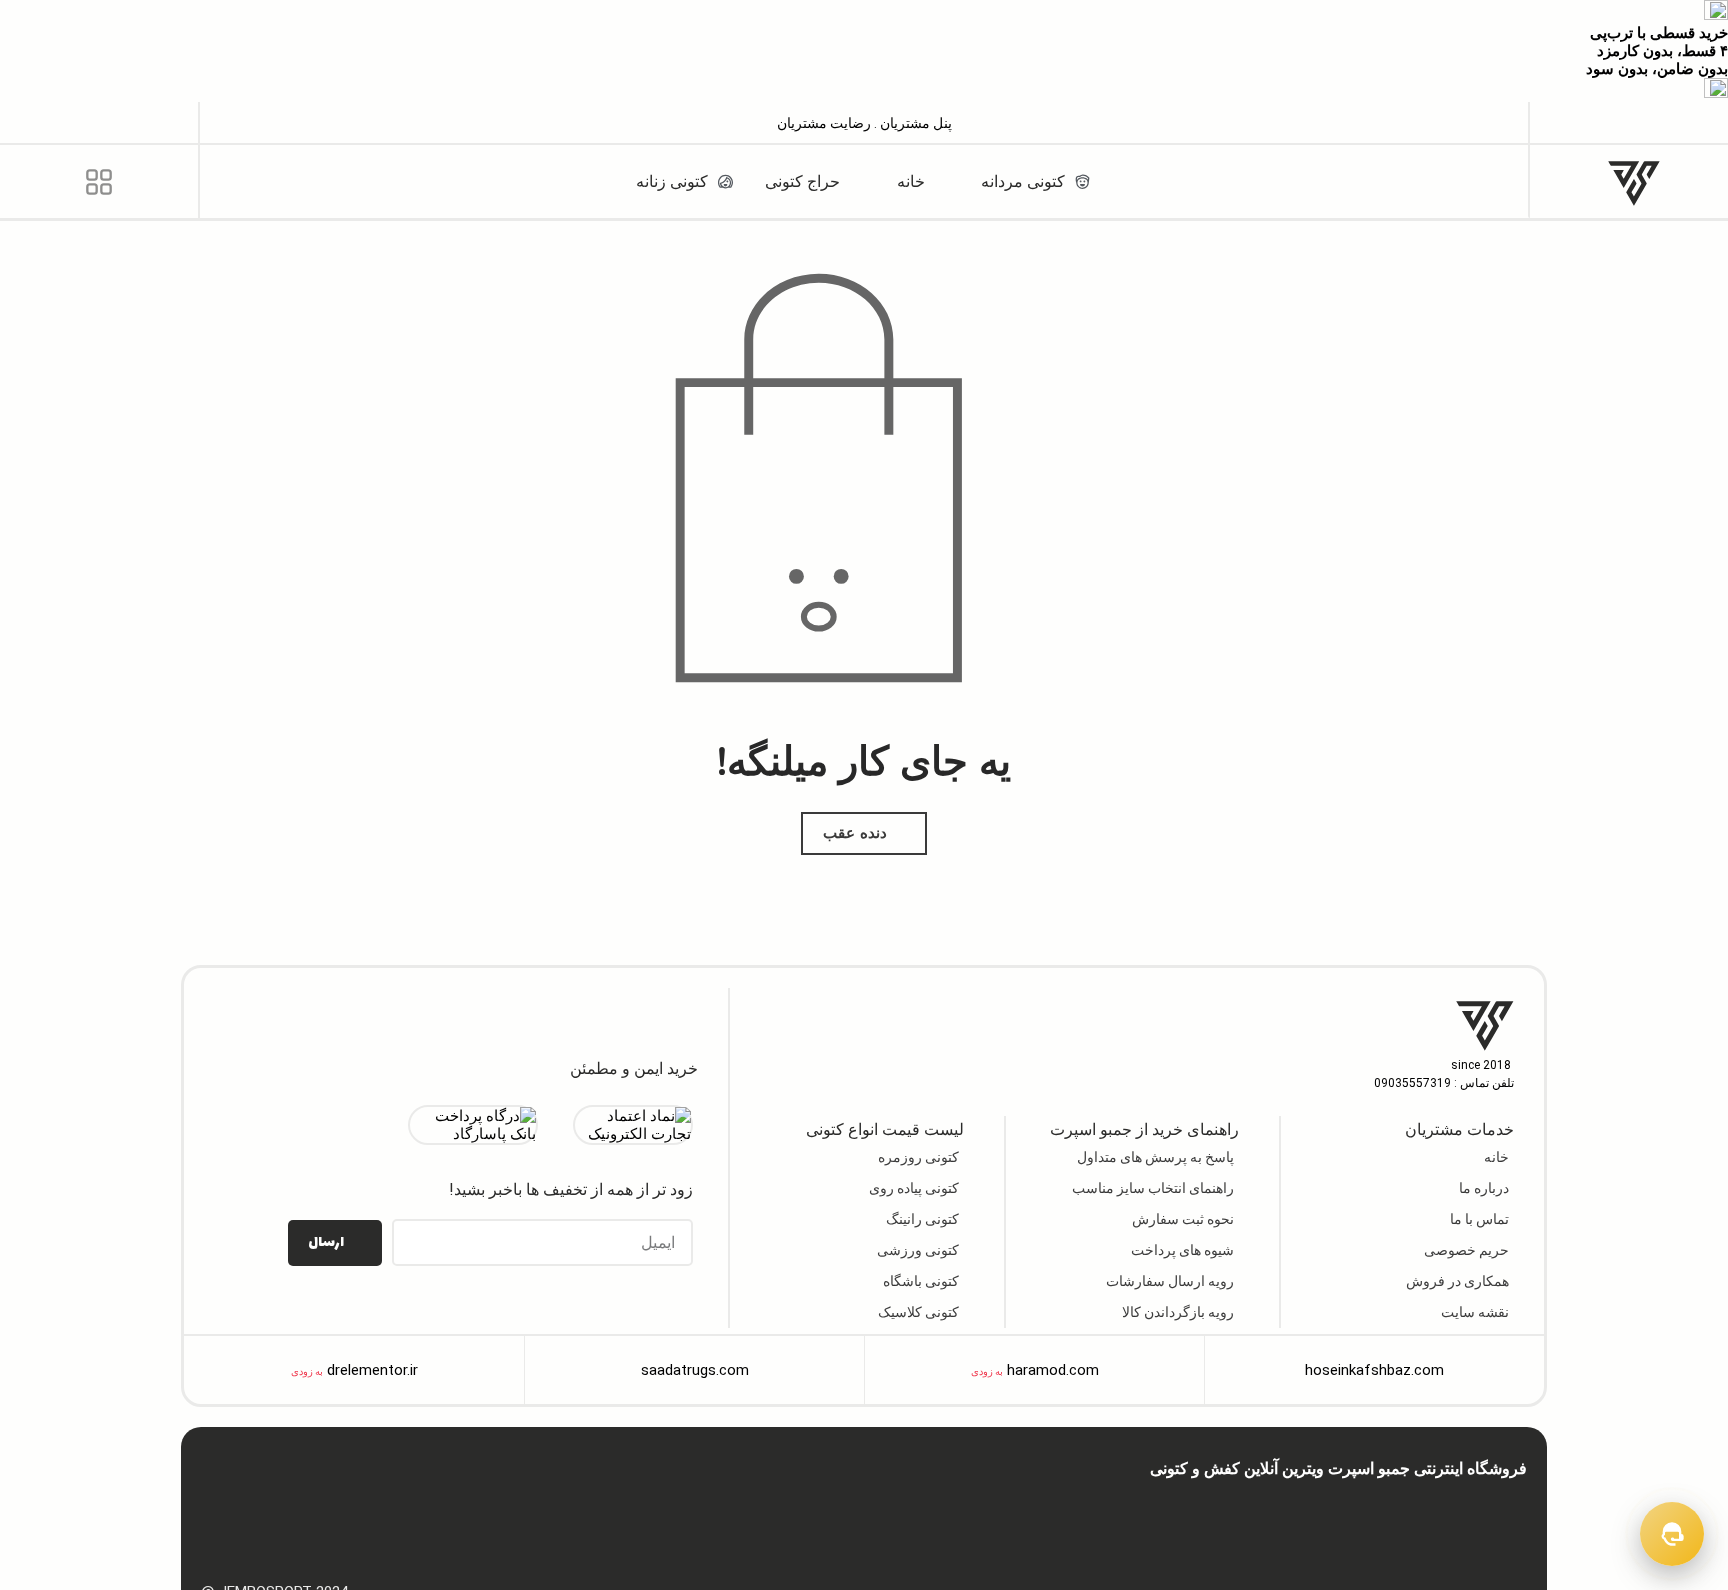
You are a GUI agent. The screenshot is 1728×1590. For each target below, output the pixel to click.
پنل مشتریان (914, 123)
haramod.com (1053, 1370)
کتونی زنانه (1098, 1503)
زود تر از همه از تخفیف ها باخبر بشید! (571, 1189)
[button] (1629, 121)
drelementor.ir (372, 1370)
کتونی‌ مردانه (1169, 1503)
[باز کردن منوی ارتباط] (1672, 1534)
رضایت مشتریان (824, 123)
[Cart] (98, 122)
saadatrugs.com (695, 1370)
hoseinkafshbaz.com (1374, 1370)
